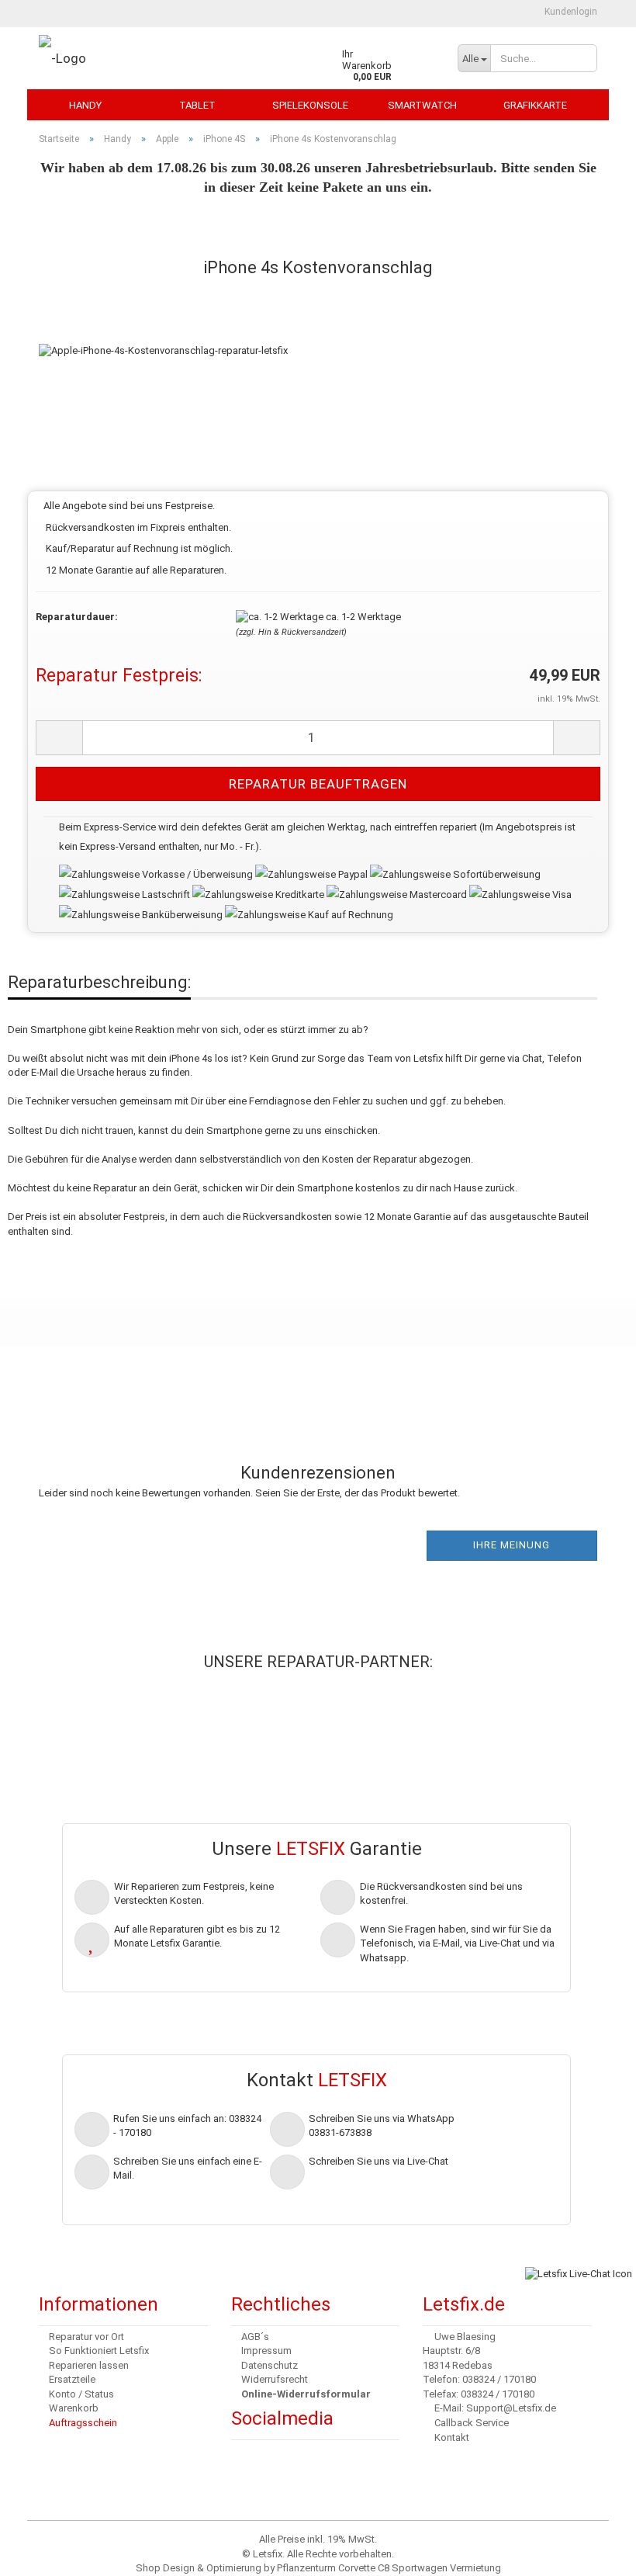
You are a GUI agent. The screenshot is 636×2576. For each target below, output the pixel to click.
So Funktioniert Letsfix (99, 2351)
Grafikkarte (535, 105)
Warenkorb (74, 2408)
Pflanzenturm (306, 2568)
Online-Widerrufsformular (306, 2394)
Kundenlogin (570, 12)
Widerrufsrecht (275, 2379)
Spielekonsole (310, 105)
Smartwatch (422, 105)
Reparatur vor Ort (86, 2337)
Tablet (197, 105)
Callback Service (472, 2423)
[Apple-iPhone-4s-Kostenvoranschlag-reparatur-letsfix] (163, 335)
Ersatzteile (72, 2379)
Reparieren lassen (89, 2365)
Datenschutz (270, 2365)
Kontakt (452, 2437)
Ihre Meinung (512, 1545)
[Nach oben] (43, 2553)
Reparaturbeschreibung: (99, 982)
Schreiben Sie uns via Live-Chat (378, 2161)
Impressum (266, 2351)
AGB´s (255, 2337)
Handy (85, 105)
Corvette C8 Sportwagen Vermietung (420, 2568)
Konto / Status (81, 2394)
